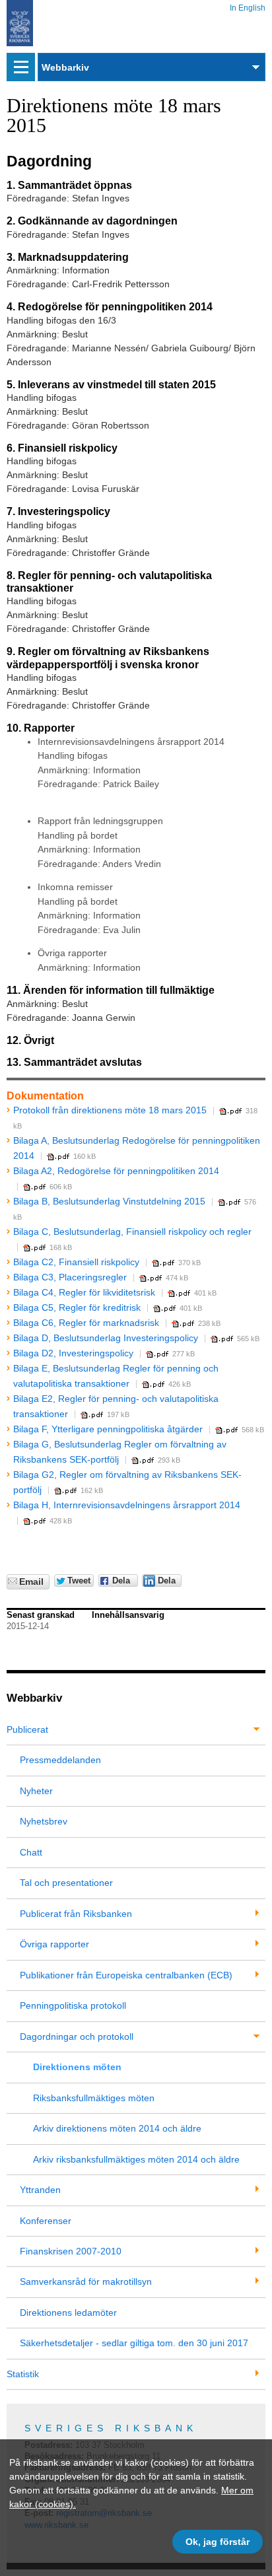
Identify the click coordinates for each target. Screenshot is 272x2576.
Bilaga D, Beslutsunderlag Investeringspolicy (106, 1338)
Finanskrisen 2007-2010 (71, 2251)
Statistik (23, 2374)
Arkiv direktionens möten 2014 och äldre (117, 2128)
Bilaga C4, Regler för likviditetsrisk (84, 1292)
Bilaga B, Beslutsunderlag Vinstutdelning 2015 (109, 1201)
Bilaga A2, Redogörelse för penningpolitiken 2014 (116, 1171)
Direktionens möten (77, 2067)
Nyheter (36, 1791)
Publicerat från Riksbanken (76, 1914)
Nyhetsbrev (44, 1821)
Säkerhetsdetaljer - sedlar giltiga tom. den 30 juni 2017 (134, 2343)
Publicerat (27, 1729)
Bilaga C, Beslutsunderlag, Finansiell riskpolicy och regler (132, 1232)
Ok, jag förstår (218, 2542)
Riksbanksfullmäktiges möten (94, 2098)
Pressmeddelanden (60, 1760)
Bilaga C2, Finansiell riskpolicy (76, 1262)
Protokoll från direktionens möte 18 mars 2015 (110, 1110)
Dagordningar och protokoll (77, 2036)
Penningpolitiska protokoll (73, 2005)
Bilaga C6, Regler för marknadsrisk (86, 1323)
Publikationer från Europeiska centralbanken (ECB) (126, 1975)
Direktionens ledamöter (68, 2313)
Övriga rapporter (54, 1944)
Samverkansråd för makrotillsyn (86, 2281)
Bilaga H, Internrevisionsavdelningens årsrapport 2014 (127, 1505)
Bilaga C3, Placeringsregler (70, 1277)
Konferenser (46, 2221)
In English (248, 6)
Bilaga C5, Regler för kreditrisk (77, 1307)
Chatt (31, 1852)
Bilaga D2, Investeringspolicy (73, 1353)
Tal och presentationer (66, 1883)
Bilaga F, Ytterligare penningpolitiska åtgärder (108, 1429)
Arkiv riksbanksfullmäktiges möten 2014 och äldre (136, 2159)
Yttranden (40, 2190)
